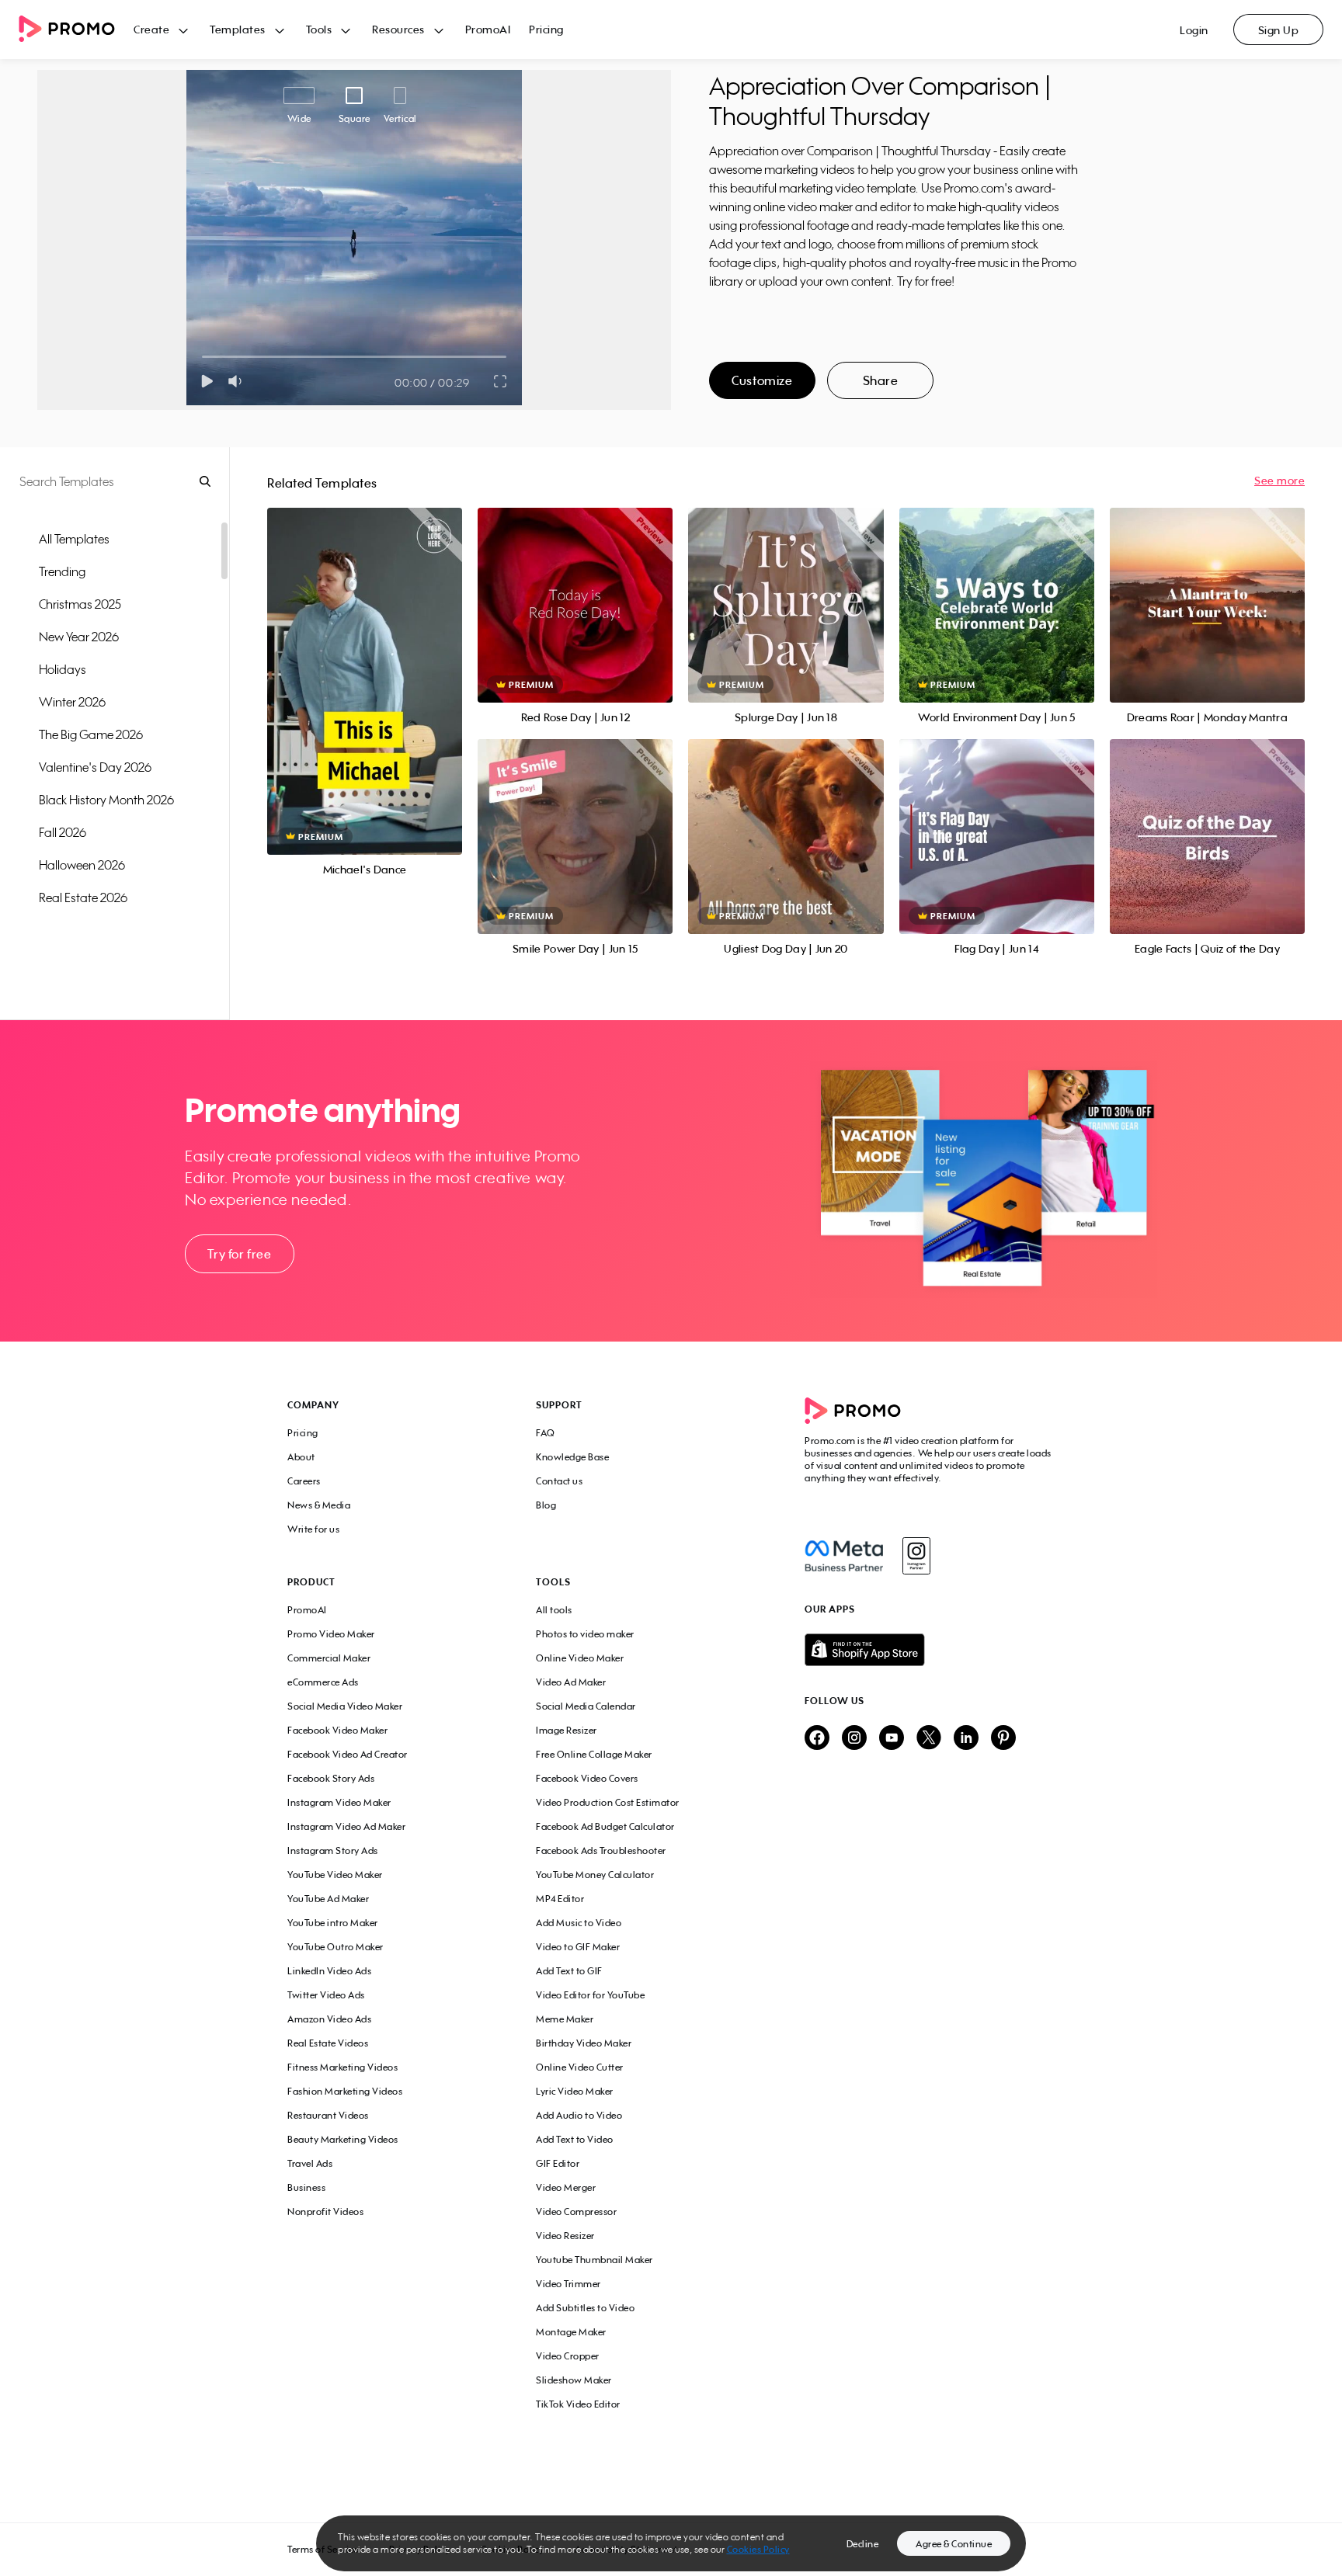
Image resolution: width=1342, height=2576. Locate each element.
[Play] (207, 381)
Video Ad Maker (571, 1682)
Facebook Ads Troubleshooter (601, 1850)
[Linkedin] (966, 1739)
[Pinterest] (1003, 1739)
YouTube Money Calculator (595, 1875)
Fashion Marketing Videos (345, 2091)
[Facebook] (844, 1556)
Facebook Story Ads (331, 1778)
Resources (398, 29)
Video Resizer (565, 2236)
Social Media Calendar (586, 1706)
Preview (365, 664)
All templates (74, 539)
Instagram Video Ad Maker (346, 1826)
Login (1194, 30)
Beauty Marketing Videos (343, 2139)
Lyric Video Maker (575, 2091)
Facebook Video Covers (587, 1778)
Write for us (313, 1529)
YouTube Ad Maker (328, 1899)
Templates (238, 29)
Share (881, 380)
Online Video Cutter (580, 2067)
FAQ (546, 1433)
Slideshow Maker (574, 2380)
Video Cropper (568, 2356)
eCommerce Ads (323, 1682)
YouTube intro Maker (333, 1923)
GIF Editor (558, 2163)
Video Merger (566, 2187)
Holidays (63, 669)
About (301, 1457)
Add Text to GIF (569, 1971)
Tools (319, 29)
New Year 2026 (79, 637)
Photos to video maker (585, 1634)
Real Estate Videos (328, 2043)
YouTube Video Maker (335, 1875)
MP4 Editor (560, 1899)
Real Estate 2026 (83, 897)
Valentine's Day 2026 (95, 767)
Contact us (559, 1481)
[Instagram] (916, 1556)
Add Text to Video (575, 2139)
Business (306, 2187)
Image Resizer (567, 1730)
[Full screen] (501, 381)
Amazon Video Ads (329, 2019)
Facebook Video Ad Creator (348, 1754)
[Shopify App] (930, 1650)
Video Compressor (576, 2211)
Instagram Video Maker (339, 1802)
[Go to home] (76, 30)
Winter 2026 (72, 702)
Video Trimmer (568, 2284)
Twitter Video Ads (326, 1995)
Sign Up (1279, 30)
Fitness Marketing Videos (342, 2067)
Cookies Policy (758, 2549)
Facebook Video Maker (337, 1730)
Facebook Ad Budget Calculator (605, 1826)
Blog (546, 1505)
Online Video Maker (580, 1658)
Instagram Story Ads (333, 1850)
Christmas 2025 (80, 604)
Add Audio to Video (579, 2115)
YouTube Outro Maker (335, 1947)
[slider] (202, 357)
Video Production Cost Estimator (608, 1802)
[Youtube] (892, 1739)
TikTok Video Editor (578, 2404)
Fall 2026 (63, 832)
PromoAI (488, 29)
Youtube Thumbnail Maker (595, 2260)
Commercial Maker (329, 1658)
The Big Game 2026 (91, 734)
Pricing (546, 29)
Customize (762, 380)
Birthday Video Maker (584, 2043)
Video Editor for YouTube (590, 1995)
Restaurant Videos (328, 2115)
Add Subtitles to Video (585, 2308)
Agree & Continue (954, 2544)
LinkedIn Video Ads (329, 1971)
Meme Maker (565, 2019)
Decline (863, 2544)
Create (151, 29)
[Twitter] (929, 1739)
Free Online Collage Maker (594, 1754)
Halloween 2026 (82, 865)
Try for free (239, 1254)
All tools (554, 1610)
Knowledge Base (572, 1457)
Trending (62, 571)
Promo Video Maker (331, 1634)
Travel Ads (310, 2163)
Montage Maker (571, 2332)
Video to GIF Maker (578, 1947)
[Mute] (238, 381)
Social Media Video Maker (345, 1706)
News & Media (319, 1505)
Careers (304, 1481)
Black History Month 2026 (106, 800)
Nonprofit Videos (325, 2211)
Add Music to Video (579, 1923)
